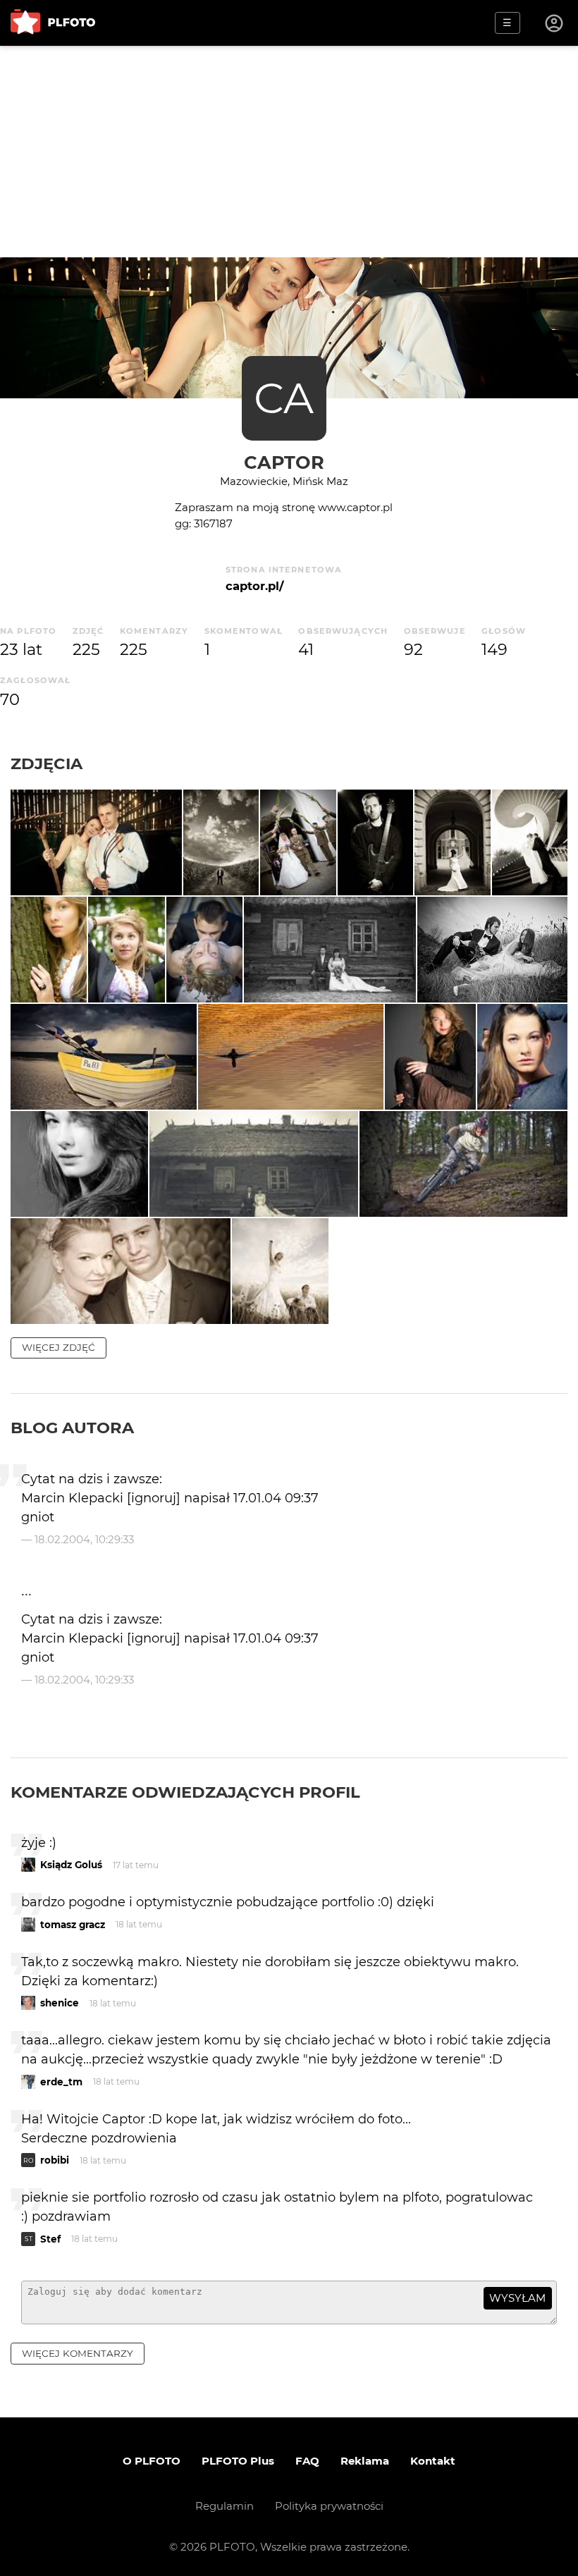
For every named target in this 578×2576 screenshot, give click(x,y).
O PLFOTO (152, 2461)
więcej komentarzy (78, 2353)
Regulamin (225, 2506)
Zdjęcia (47, 763)
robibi (55, 2160)
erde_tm (61, 2082)
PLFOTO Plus (238, 2461)
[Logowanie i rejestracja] (555, 23)
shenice (60, 2003)
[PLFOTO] (53, 23)
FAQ (307, 2461)
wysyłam (517, 2298)
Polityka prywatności (329, 2506)
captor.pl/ (254, 586)
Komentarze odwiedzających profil (185, 1792)
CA (284, 398)
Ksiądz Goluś (71, 1865)
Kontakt (433, 2461)
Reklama (365, 2461)
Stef (50, 2239)
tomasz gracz (73, 1925)
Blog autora (72, 1428)
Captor (284, 462)
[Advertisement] (289, 152)
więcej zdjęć (59, 1347)
